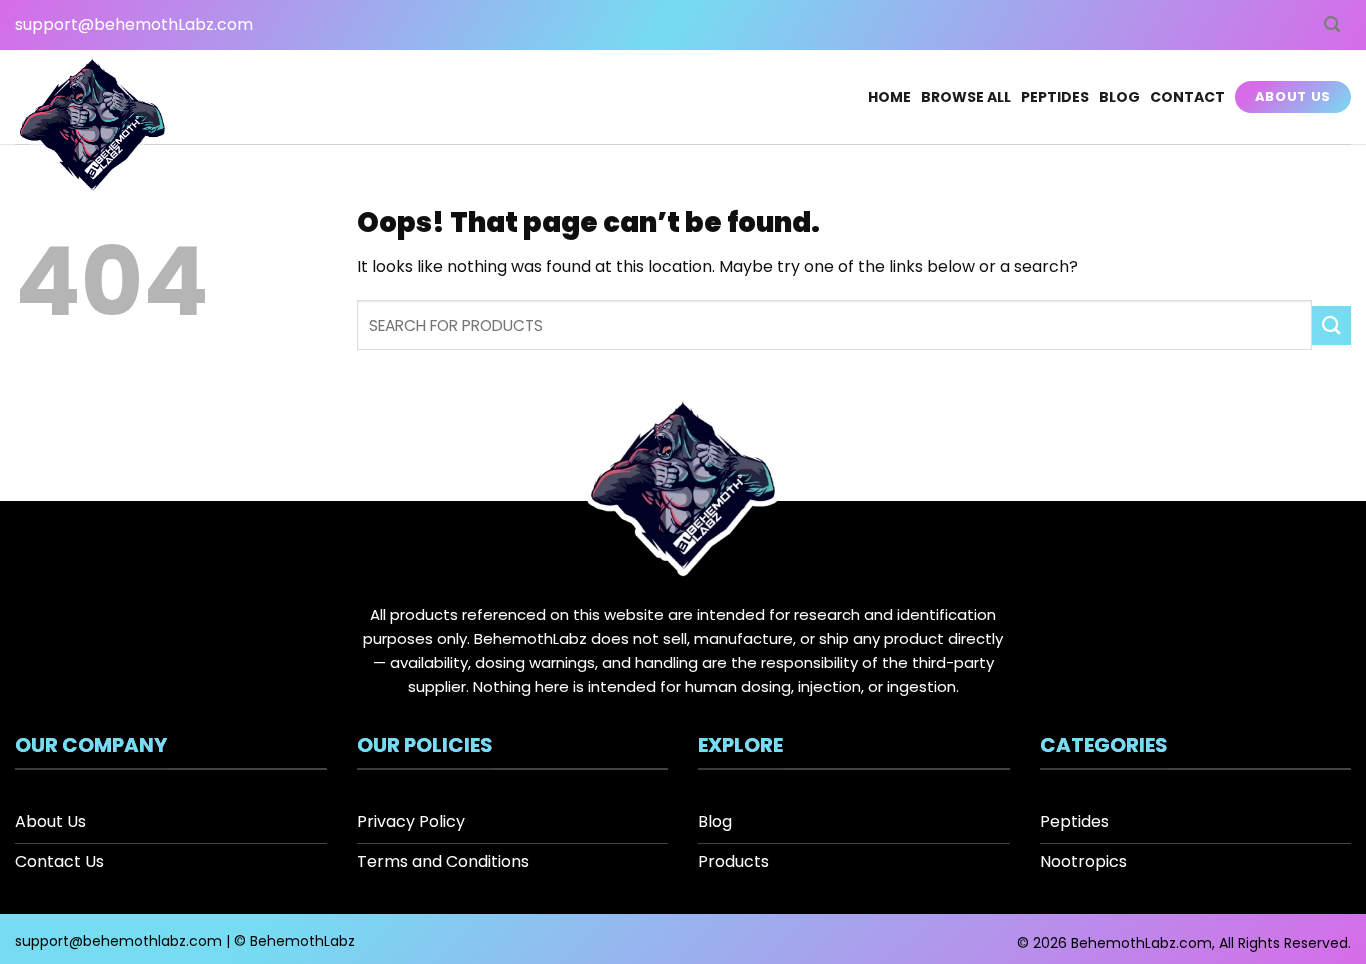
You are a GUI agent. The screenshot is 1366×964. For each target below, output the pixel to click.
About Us (1293, 96)
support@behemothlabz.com (118, 941)
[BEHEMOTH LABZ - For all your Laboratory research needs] (92, 127)
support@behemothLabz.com (134, 24)
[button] (1332, 24)
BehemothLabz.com (1141, 943)
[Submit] (1331, 325)
